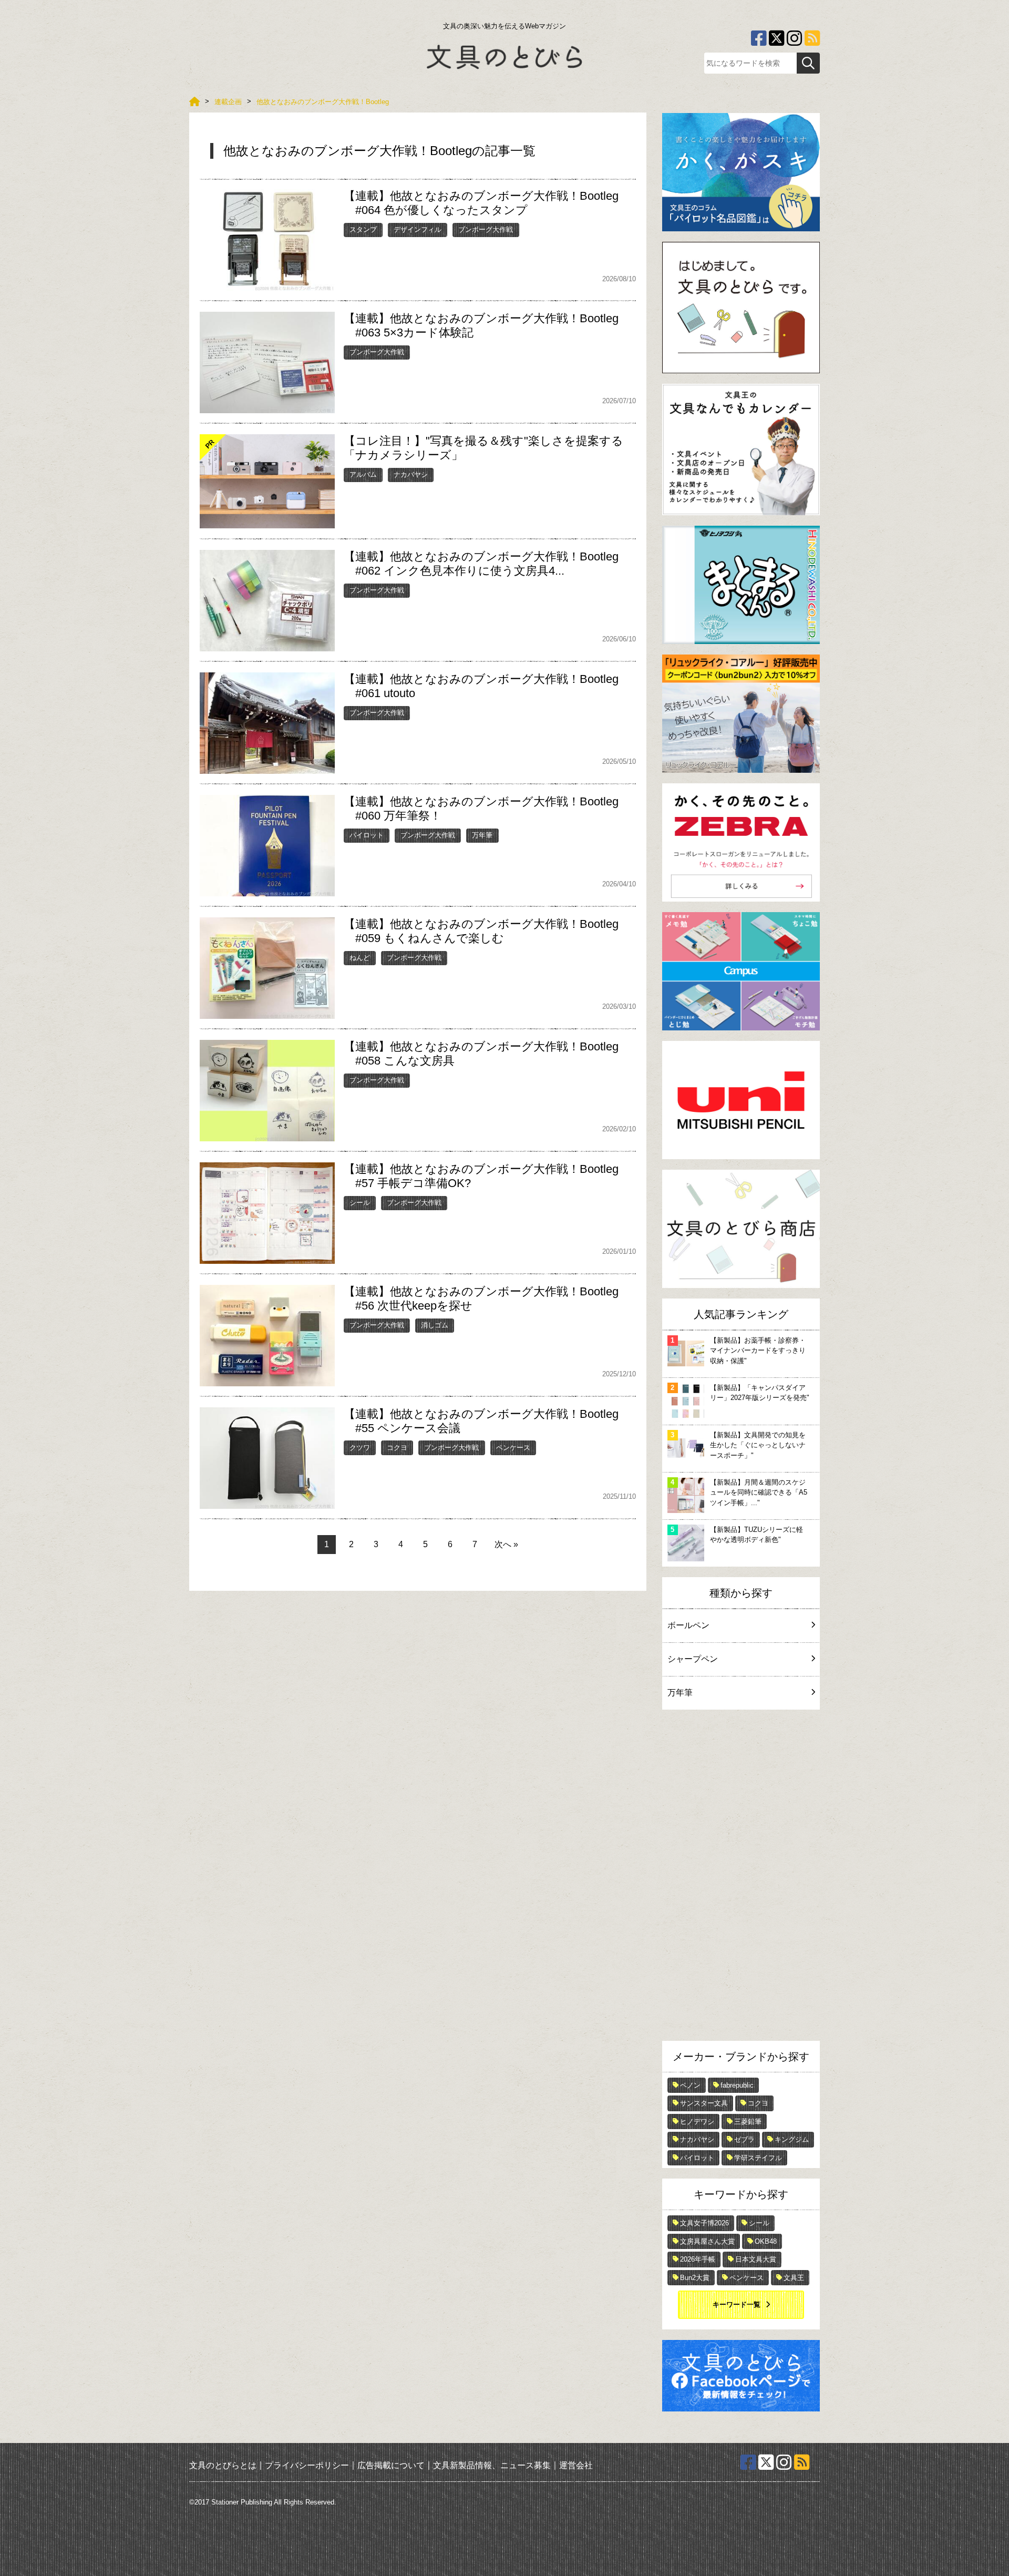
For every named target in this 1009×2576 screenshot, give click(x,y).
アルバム (363, 474)
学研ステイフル (758, 2158)
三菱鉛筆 (748, 2122)
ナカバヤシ (411, 474)
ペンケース (513, 1448)
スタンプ (363, 229)
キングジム (792, 2139)
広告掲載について (391, 2465)
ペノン (690, 2085)
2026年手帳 (698, 2259)
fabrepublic (737, 2085)
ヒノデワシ (697, 2122)
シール (360, 1203)
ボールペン (688, 1625)
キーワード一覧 (737, 2304)
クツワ (360, 1448)
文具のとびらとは (223, 2465)
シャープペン (693, 1659)
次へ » (506, 1544)
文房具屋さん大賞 (707, 2241)
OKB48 (766, 2241)
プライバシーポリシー (307, 2465)
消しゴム (435, 1325)
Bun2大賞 (695, 2278)
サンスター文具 (704, 2103)
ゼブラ (744, 2139)
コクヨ (397, 1448)
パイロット (367, 835)
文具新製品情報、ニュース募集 (492, 2465)
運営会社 (576, 2465)
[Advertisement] (741, 1878)
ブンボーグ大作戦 (486, 229)
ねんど (360, 958)
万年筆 (482, 835)
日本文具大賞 (756, 2259)
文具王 (794, 2278)
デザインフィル (418, 229)
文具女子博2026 (704, 2223)
